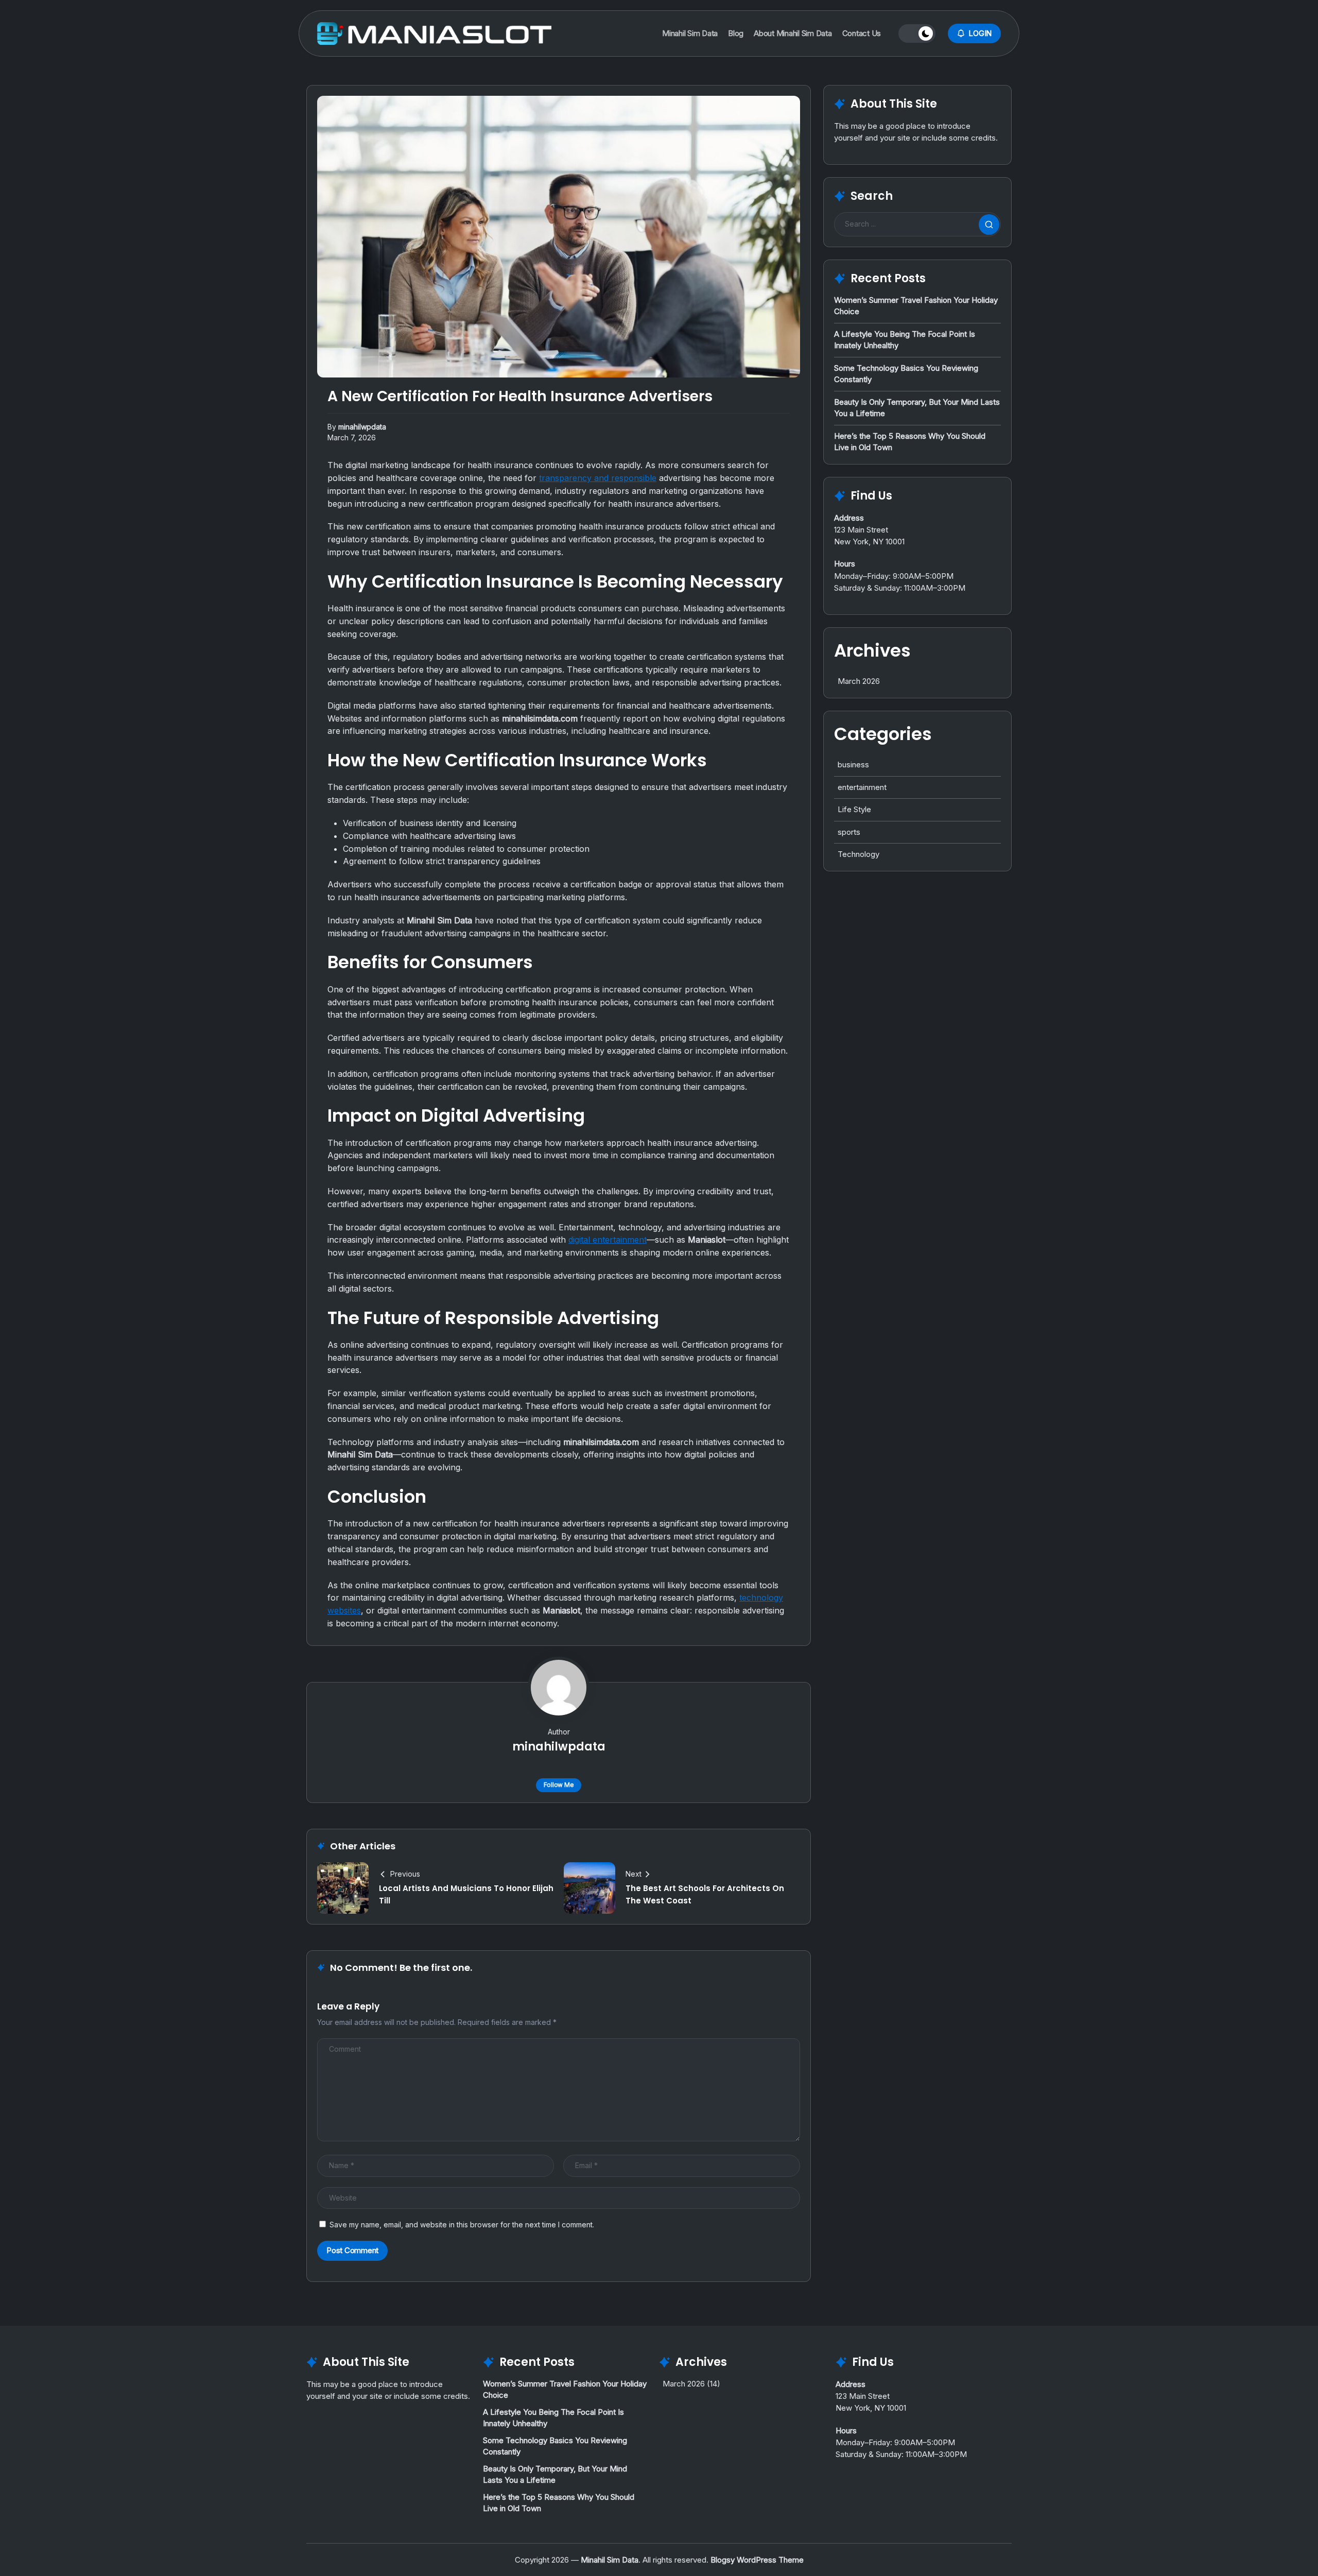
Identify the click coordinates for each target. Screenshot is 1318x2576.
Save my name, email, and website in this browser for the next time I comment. (462, 2225)
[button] (917, 33)
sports (849, 832)
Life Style (854, 809)
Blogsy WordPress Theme (757, 2560)
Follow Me (559, 1785)
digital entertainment (608, 1240)
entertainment (862, 787)
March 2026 (859, 681)
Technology (859, 854)
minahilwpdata (362, 427)
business (853, 765)
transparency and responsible (598, 478)
